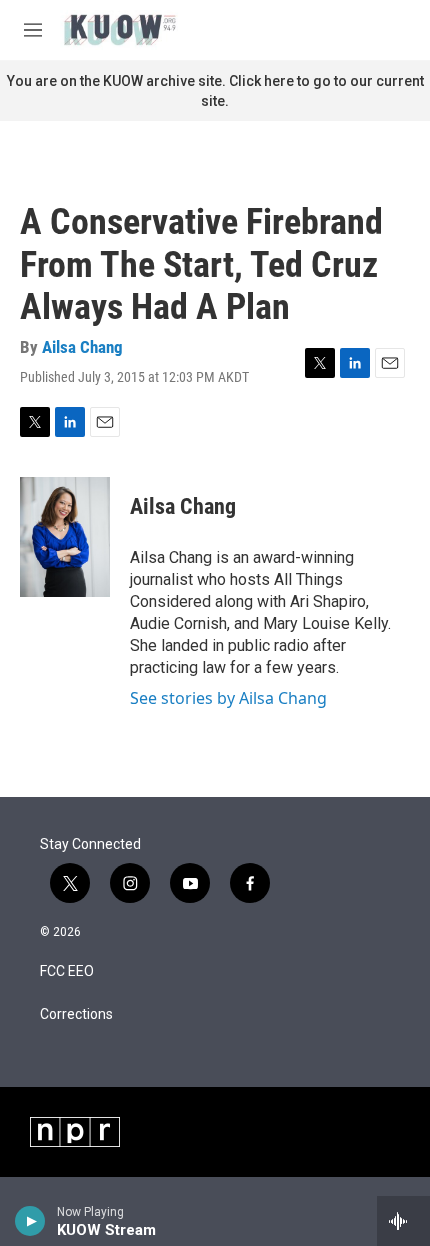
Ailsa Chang (82, 347)
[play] (30, 1221)
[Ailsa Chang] (65, 537)
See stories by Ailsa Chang (228, 698)
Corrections (76, 1014)
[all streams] (403, 1221)
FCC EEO (67, 971)
